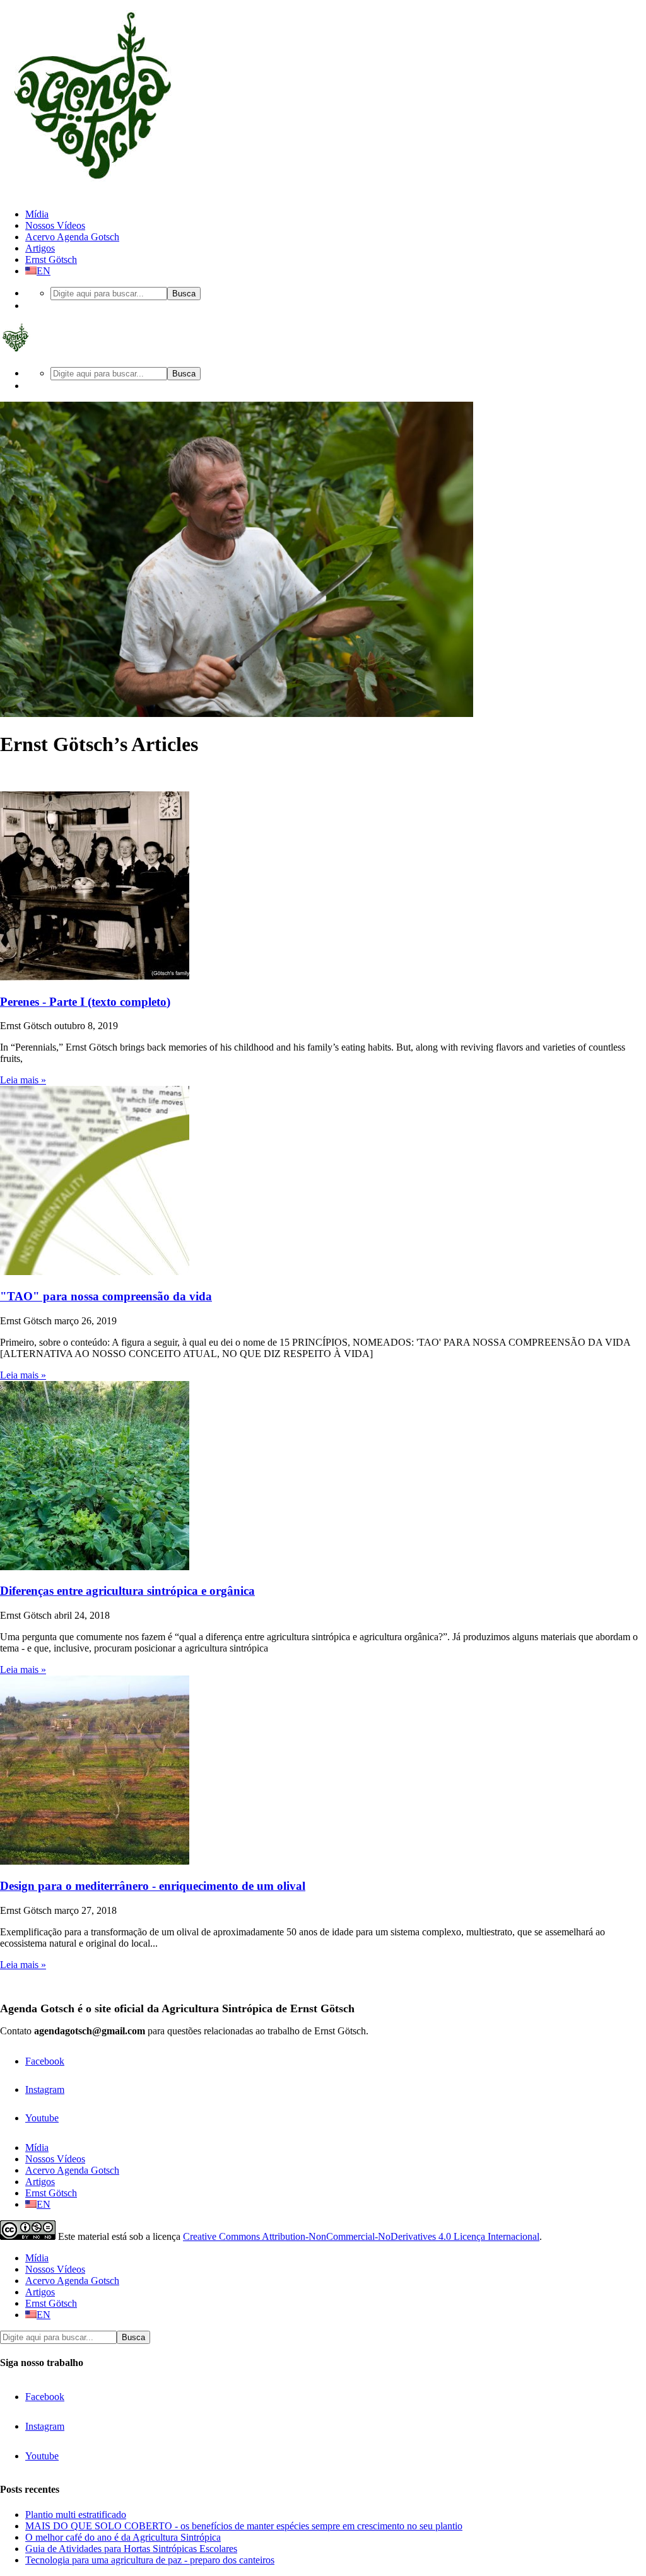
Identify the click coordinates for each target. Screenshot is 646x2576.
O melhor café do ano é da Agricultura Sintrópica (123, 2537)
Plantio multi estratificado (76, 2515)
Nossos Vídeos (55, 225)
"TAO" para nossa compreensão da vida (106, 1296)
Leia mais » (23, 1080)
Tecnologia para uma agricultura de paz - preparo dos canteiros (150, 2560)
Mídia (37, 214)
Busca (184, 294)
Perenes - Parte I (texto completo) (85, 1002)
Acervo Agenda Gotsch (72, 237)
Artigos (40, 248)
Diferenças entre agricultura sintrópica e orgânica (127, 1591)
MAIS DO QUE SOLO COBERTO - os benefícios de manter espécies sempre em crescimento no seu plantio (244, 2526)
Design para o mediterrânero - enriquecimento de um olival (153, 1886)
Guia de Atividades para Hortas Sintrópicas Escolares (131, 2549)
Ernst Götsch (51, 259)
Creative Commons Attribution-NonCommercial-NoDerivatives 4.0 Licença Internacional (361, 2236)
